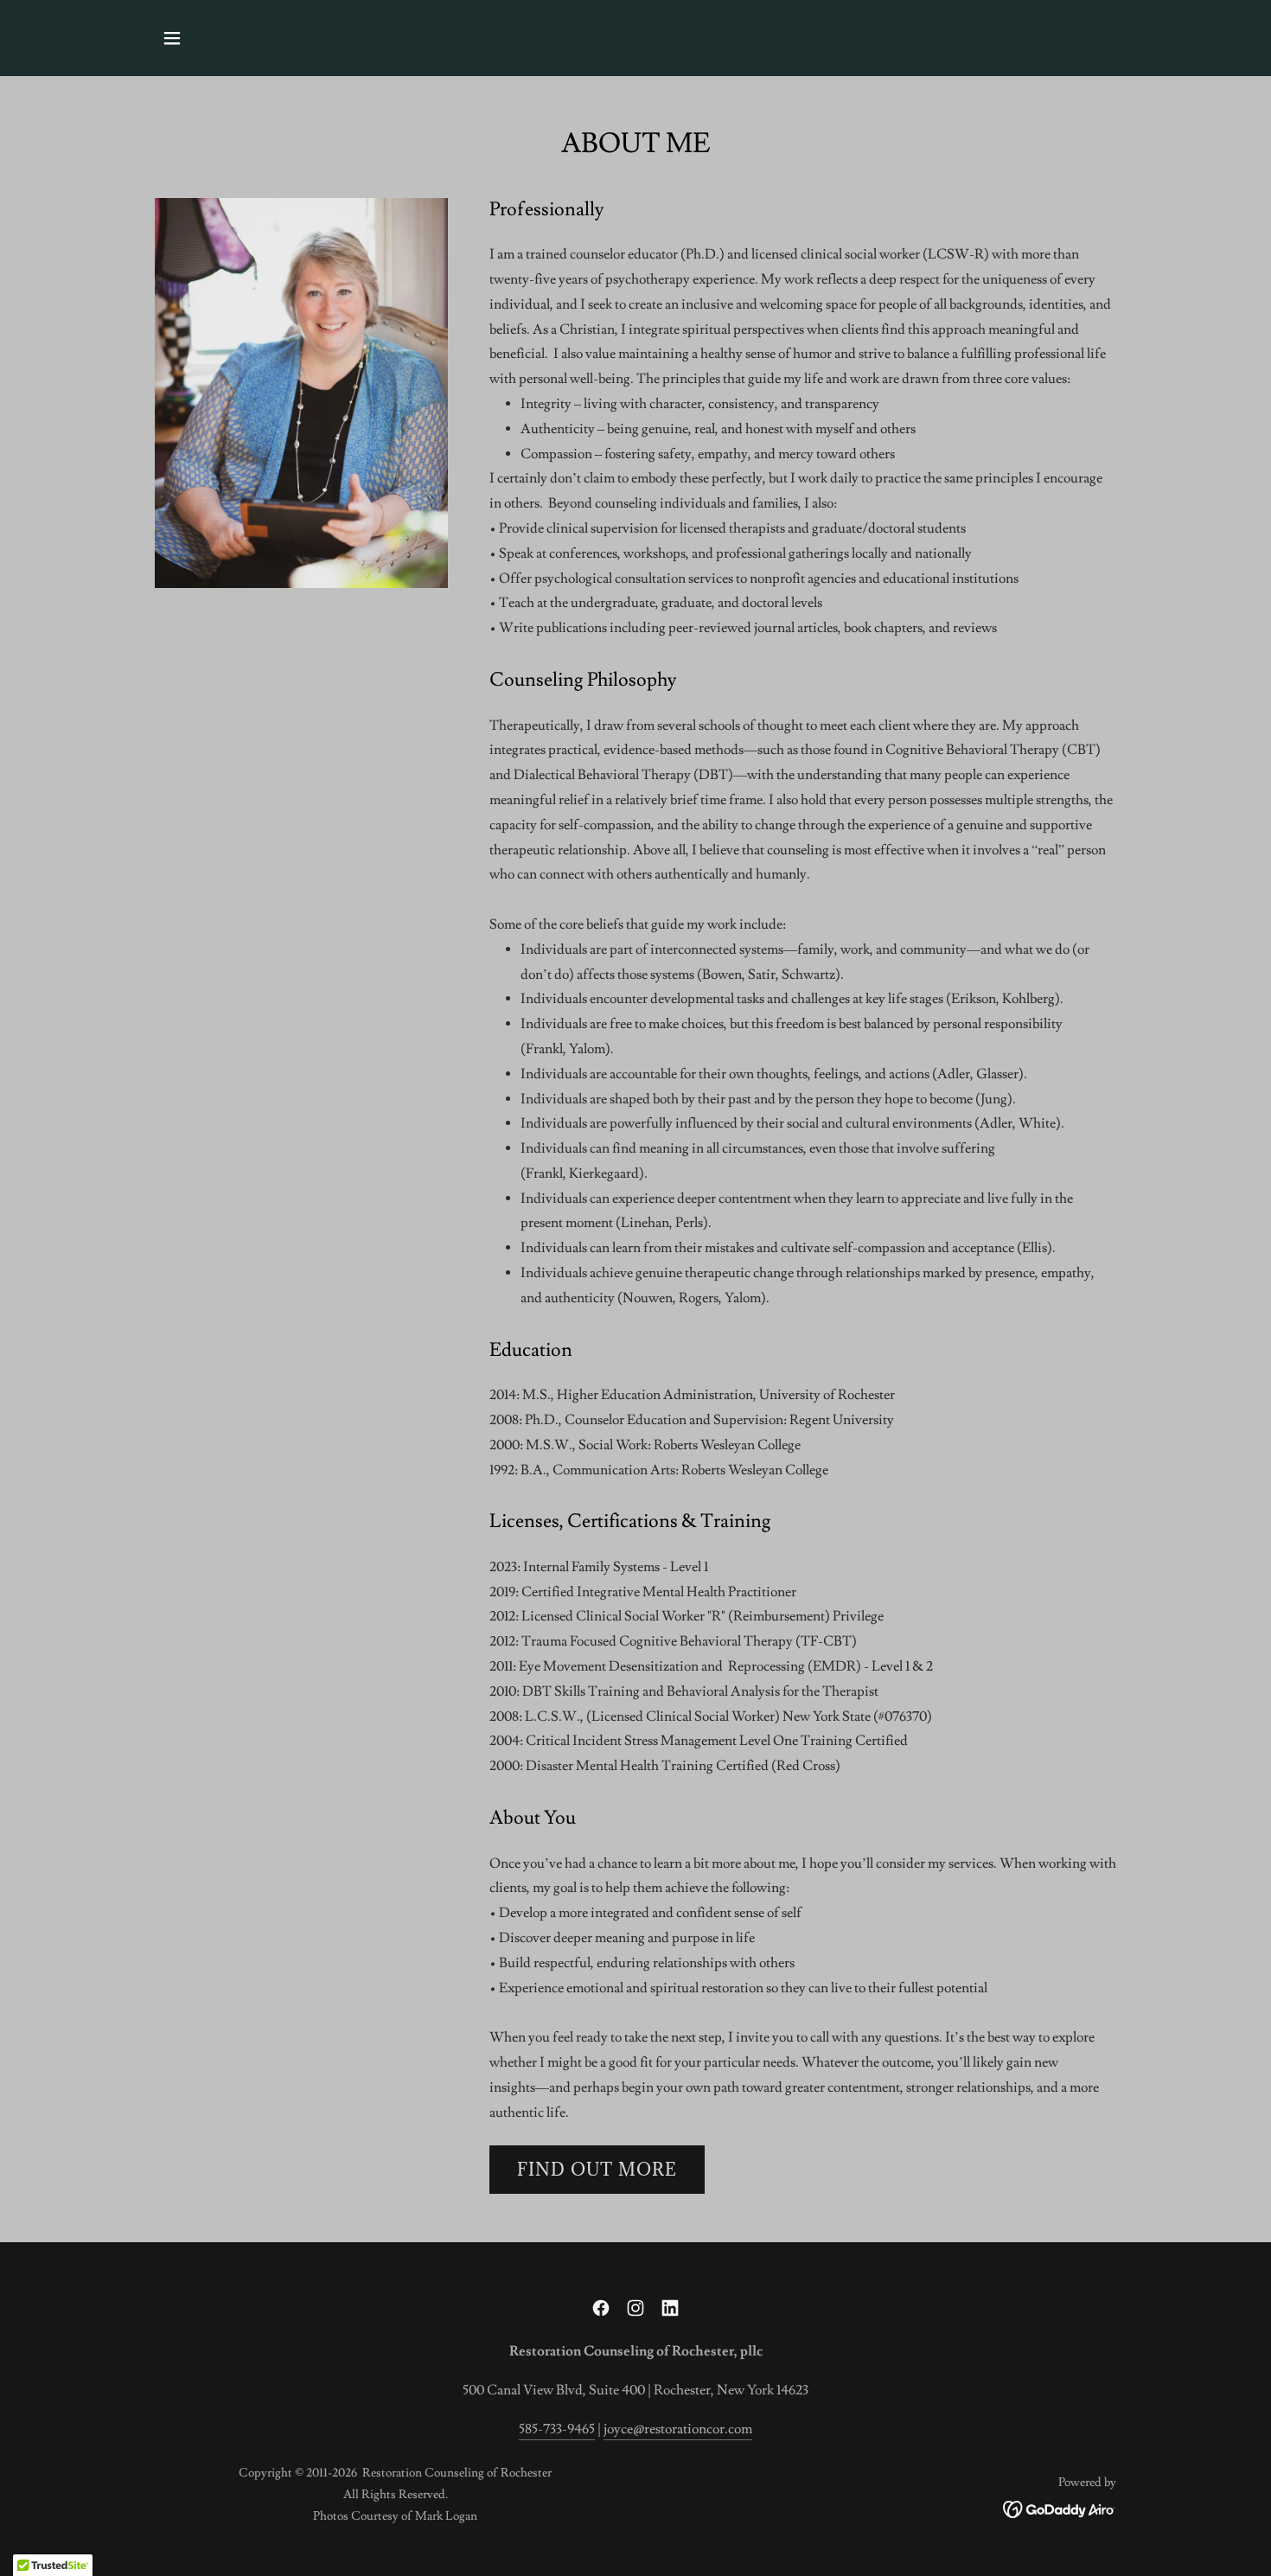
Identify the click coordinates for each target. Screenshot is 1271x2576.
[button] (172, 38)
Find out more (597, 2170)
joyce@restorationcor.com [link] (678, 2429)
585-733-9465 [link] (557, 2429)
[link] (601, 2308)
